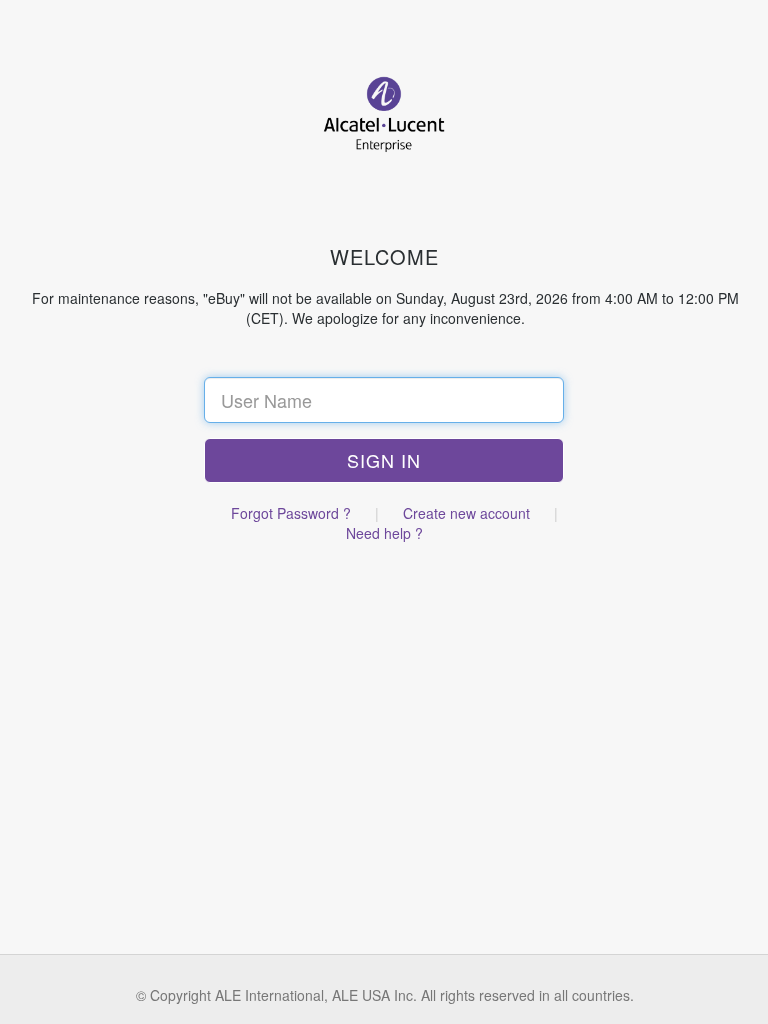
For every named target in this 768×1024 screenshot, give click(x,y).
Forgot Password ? (291, 513)
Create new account (466, 513)
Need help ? (384, 533)
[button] (384, 461)
